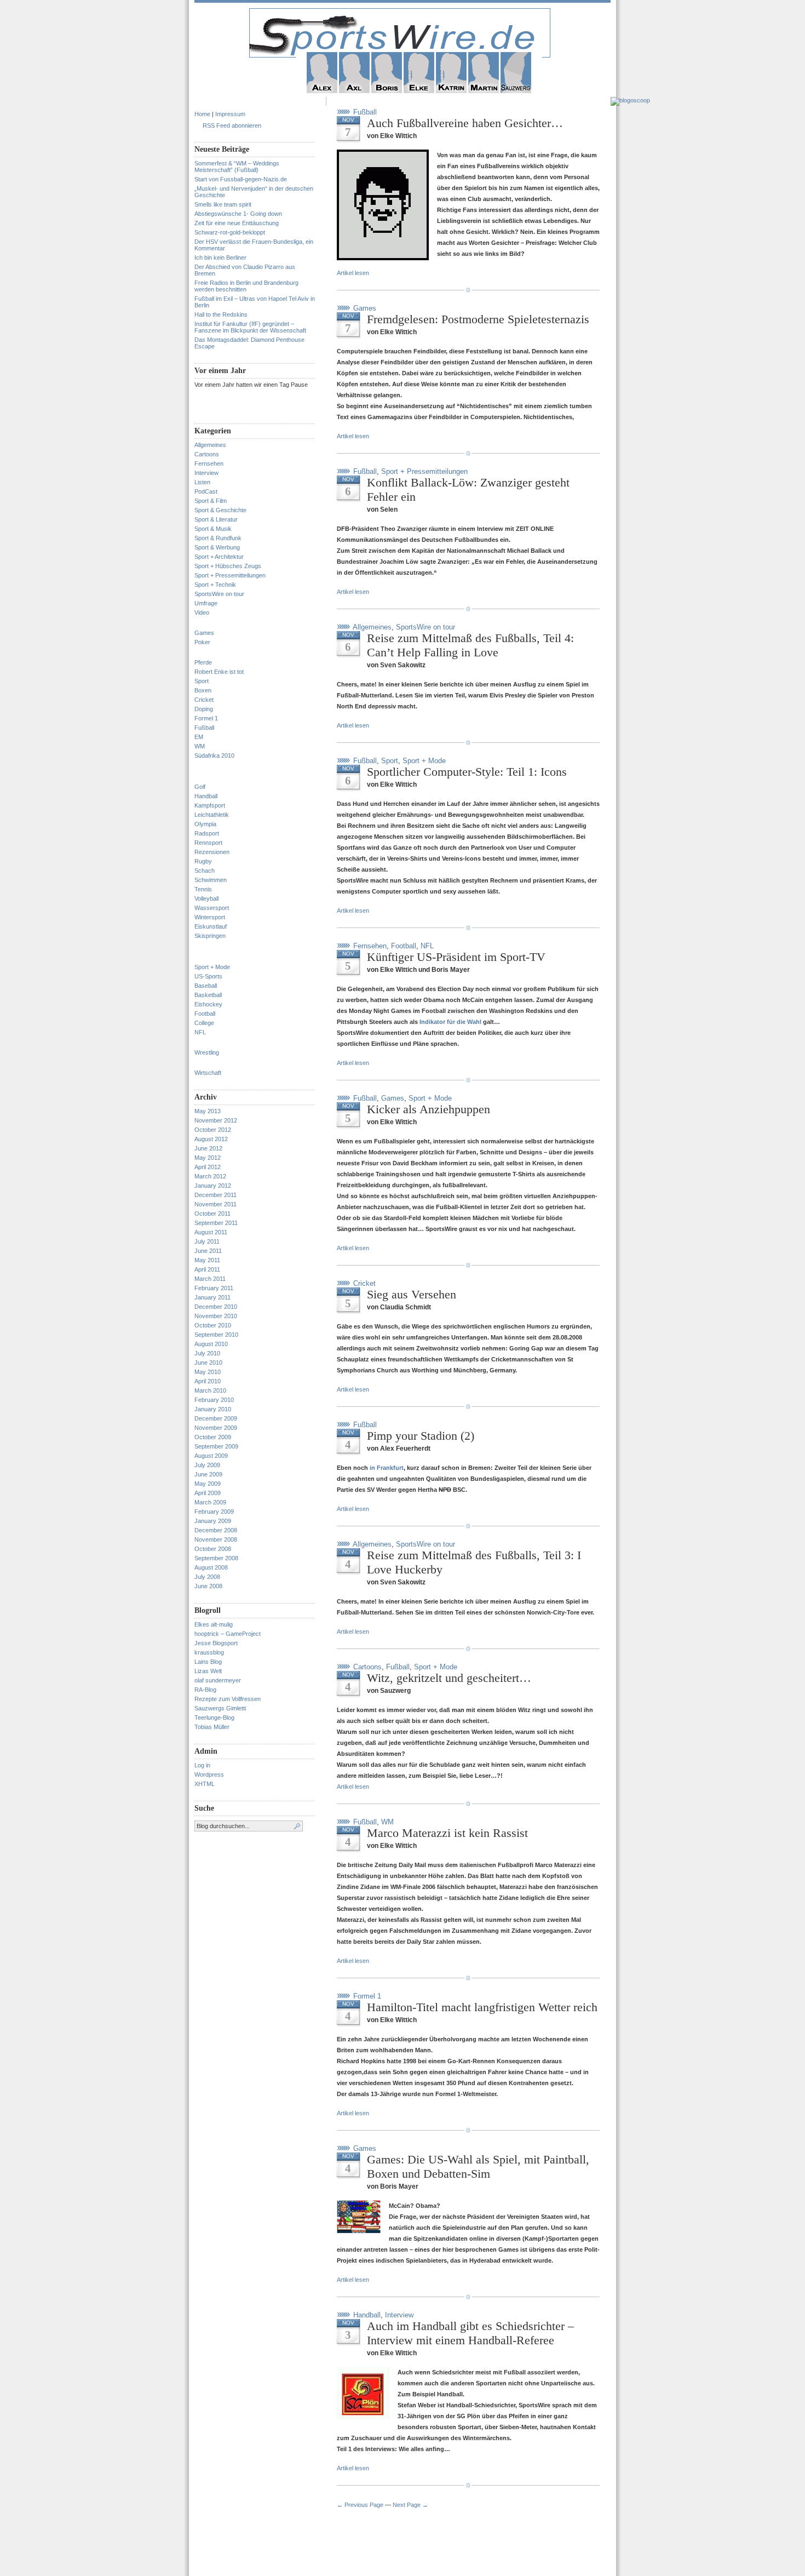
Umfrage (206, 603)
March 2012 (210, 1176)
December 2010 (216, 1307)
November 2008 (216, 1539)
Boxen (203, 690)
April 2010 (208, 1381)
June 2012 (208, 1148)
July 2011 (207, 1241)
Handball (206, 796)
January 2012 (213, 1186)
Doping (204, 709)
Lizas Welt (208, 1671)
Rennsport (208, 843)
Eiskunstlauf (211, 926)
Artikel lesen (353, 273)
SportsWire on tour (219, 594)
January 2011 (212, 1297)
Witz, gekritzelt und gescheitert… (449, 1678)
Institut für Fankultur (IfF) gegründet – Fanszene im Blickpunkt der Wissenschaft (250, 327)
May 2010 (208, 1372)
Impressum (230, 114)
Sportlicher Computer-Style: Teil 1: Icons (467, 772)
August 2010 (211, 1344)
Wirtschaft (208, 1073)
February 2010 (214, 1400)
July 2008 (207, 1577)
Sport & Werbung (217, 547)
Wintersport (210, 917)
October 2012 (213, 1130)
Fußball (204, 728)
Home (202, 114)
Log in (202, 1765)
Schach (205, 871)
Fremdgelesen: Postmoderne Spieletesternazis (478, 319)
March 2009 (210, 1502)
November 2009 (216, 1428)
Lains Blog (208, 1662)
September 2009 (216, 1446)
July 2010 (207, 1353)
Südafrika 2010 (214, 755)
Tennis (203, 889)
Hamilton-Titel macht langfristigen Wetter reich (482, 2007)
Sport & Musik (213, 529)
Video (202, 612)
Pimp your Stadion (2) (421, 1436)
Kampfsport (210, 805)
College (204, 1023)
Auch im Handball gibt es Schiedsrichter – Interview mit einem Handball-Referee (470, 2333)
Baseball (206, 986)
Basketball (208, 995)
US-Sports (208, 976)
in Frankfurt (387, 1468)
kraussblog (209, 1652)
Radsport (207, 833)
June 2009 (208, 1474)
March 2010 (210, 1390)
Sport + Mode (212, 967)
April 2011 (207, 1269)
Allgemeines (210, 445)
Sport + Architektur (219, 557)
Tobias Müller (212, 1727)
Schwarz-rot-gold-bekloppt (230, 232)
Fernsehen (209, 463)
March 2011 (210, 1279)
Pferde (203, 662)
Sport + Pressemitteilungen (230, 575)
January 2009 (213, 1521)
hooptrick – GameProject (228, 1634)
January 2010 (213, 1409)
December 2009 (216, 1418)
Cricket (204, 700)
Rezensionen (212, 852)
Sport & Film (211, 501)
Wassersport (212, 908)
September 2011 (216, 1223)
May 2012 (208, 1158)
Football (205, 1014)
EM (199, 737)
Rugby (203, 861)
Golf (200, 787)
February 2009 (214, 1512)
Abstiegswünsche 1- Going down (238, 214)
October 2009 (213, 1437)
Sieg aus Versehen (412, 1294)
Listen (202, 482)
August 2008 (211, 1567)
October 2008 (213, 1549)
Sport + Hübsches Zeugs (228, 566)
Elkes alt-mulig (214, 1624)
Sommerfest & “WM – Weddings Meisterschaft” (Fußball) (237, 167)
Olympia (205, 824)
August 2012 (211, 1139)
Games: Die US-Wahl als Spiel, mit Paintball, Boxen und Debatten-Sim (478, 2166)
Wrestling (207, 1052)
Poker (202, 642)
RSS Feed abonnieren (232, 125)
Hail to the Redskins (221, 314)
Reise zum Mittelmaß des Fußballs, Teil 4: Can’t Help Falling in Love (470, 645)
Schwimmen (211, 880)
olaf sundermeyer (218, 1680)
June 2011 (208, 1251)
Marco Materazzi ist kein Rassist (447, 1833)
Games (204, 633)
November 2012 (216, 1120)
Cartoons (207, 454)
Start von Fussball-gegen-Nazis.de (241, 179)
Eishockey (208, 1004)
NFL (200, 1032)
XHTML (205, 1784)
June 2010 (208, 1363)
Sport (202, 681)
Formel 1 (206, 718)
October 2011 (212, 1213)
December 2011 (215, 1195)
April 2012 (208, 1167)
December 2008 (216, 1530)
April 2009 (208, 1493)
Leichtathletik (212, 815)
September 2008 (216, 1558)
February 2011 (214, 1288)
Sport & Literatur (216, 519)
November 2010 (216, 1316)
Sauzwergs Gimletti (220, 1708)
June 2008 (208, 1586)
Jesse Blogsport (216, 1643)
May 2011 (207, 1260)
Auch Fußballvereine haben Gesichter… (465, 123)
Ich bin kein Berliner (220, 257)
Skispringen (210, 936)
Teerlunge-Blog (214, 1718)
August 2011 (211, 1232)
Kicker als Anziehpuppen (429, 1109)
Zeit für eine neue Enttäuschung (237, 223)
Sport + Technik (215, 585)
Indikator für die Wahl (450, 1022)
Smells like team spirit (223, 204)
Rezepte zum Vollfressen (228, 1699)
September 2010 (216, 1335)
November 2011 (215, 1204)
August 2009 (211, 1456)
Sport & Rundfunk (218, 538)
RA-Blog (205, 1690)
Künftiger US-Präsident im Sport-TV (456, 957)
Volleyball (206, 898)
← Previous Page (360, 2505)
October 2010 (213, 1325)
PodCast (206, 491)
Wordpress (209, 1774)
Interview (206, 473)
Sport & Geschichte (220, 510)
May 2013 (208, 1111)
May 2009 (208, 1484)
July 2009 (207, 1465)
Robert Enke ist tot (219, 672)
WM (200, 746)
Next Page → (410, 2505)
